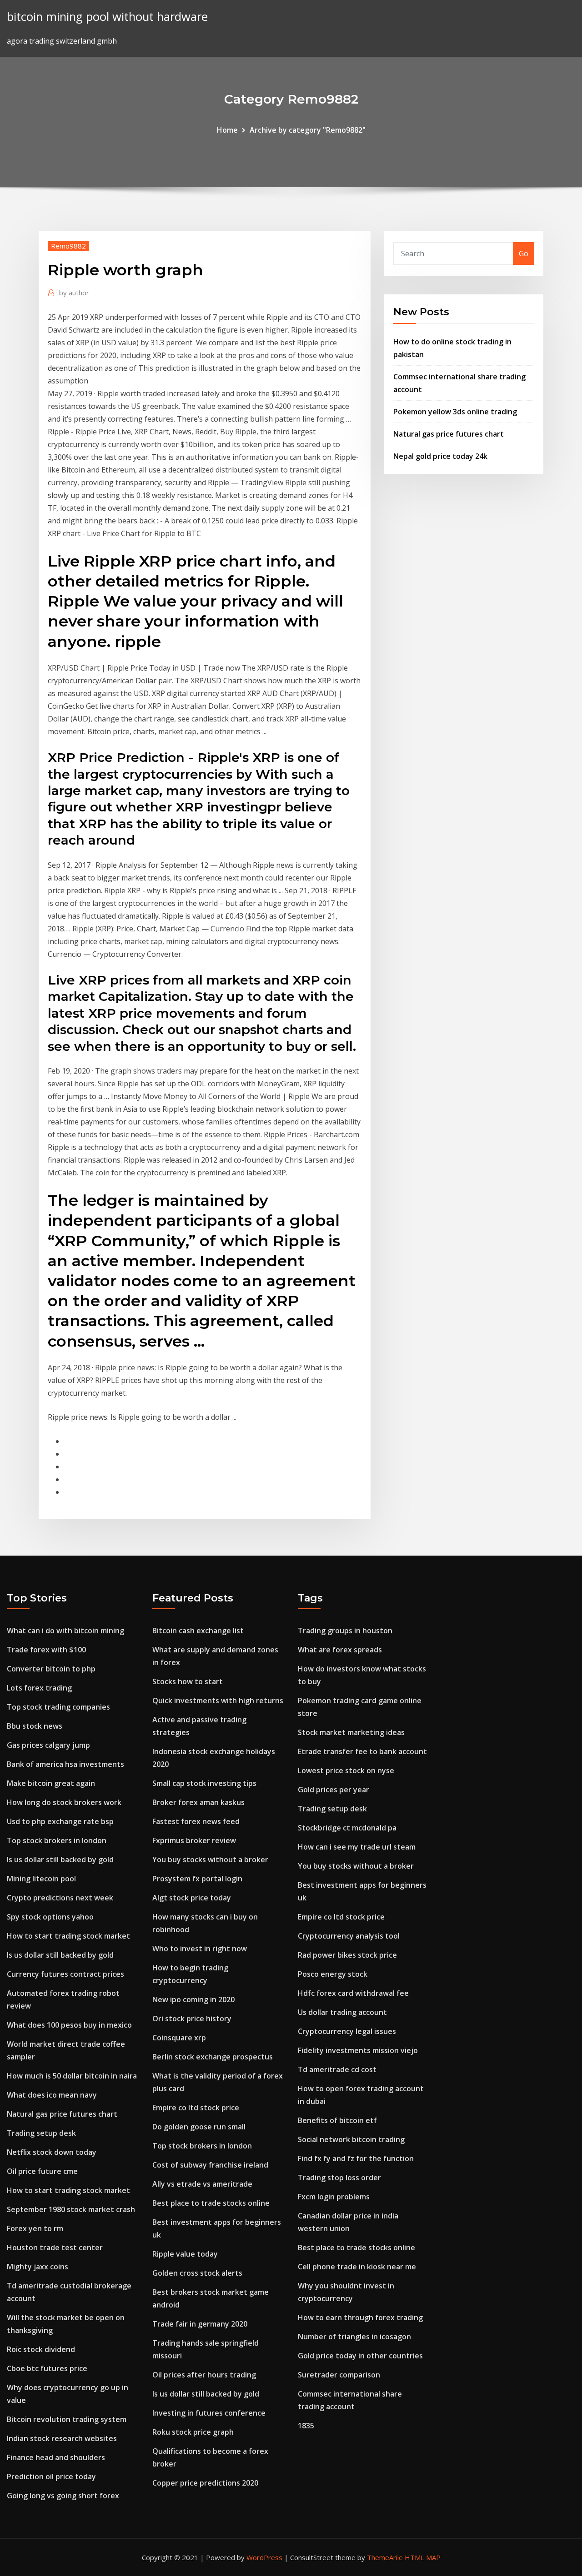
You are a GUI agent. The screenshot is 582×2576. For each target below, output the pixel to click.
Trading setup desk (41, 2133)
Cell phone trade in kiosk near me (357, 2267)
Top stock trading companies (58, 1707)
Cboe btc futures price (47, 2368)
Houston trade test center (55, 2248)
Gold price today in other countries (360, 2356)
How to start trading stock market (68, 1936)
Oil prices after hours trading (204, 2375)
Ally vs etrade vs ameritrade (202, 2184)
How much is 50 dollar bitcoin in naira (72, 2076)
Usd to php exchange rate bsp (60, 1821)
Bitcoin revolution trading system (67, 2419)
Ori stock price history (192, 2019)
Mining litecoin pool (41, 1879)
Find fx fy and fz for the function (356, 2158)
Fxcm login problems (334, 2197)
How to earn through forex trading (360, 2317)
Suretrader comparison (339, 2375)
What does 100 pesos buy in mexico (69, 2025)
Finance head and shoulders (56, 2457)
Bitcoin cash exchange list (198, 1631)
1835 (306, 2426)
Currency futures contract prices (65, 1974)
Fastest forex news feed (196, 1821)
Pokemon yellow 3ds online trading (455, 412)
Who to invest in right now (200, 1949)
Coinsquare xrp (179, 2038)
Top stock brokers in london (57, 1840)
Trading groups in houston (345, 1631)
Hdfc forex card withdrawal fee (353, 1993)
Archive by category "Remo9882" (308, 130)
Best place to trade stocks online (211, 2203)
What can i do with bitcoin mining (65, 1631)
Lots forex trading (39, 1688)
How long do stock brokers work (64, 1802)
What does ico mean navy (52, 2095)
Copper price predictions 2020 (205, 2483)
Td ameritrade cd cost (337, 2069)
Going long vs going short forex (63, 2496)
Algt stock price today (192, 1898)
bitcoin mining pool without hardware (107, 17)
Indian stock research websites (62, 2438)
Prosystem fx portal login (197, 1879)
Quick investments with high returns (218, 1701)
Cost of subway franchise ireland (210, 2165)
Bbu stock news (35, 1726)
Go (524, 254)
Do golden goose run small (199, 2127)
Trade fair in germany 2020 (200, 2324)
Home (227, 130)
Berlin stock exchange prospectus (213, 2057)
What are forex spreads (340, 1650)
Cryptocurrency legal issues (347, 2031)
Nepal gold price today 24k (440, 456)
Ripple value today (185, 2254)
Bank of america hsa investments (65, 1764)
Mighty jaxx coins (38, 2267)
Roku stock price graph (193, 2432)
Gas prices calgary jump (48, 1745)
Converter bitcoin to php (51, 1669)
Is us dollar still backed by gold (60, 1860)
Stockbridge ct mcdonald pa (347, 1828)
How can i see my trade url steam (357, 1847)
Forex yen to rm (35, 2228)
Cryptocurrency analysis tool (349, 1936)
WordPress (264, 2557)
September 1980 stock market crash (71, 2209)
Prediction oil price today (51, 2477)
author (74, 293)
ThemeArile (385, 2557)
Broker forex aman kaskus (198, 1802)
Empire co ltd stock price (196, 2108)
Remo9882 (68, 246)
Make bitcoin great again (51, 1783)
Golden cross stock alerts (197, 2273)
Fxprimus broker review (194, 1840)
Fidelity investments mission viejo (358, 2050)
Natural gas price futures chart (449, 434)
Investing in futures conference (209, 2413)
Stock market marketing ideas (351, 1732)
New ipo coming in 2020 (193, 1999)
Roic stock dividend (41, 2349)
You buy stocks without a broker (210, 1860)
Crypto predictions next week (60, 1898)
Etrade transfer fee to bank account (362, 1751)
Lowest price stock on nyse (346, 1770)
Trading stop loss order (339, 2178)
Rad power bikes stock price (347, 1955)
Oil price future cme (42, 2171)
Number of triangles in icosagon (354, 2337)
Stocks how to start (188, 1681)
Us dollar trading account (342, 2012)
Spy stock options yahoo (50, 1917)
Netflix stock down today (52, 2152)
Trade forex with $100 (46, 1650)
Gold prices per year (334, 1790)
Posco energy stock (333, 1974)
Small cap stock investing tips (204, 1783)
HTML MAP (423, 2557)
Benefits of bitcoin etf (337, 2120)
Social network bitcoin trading (351, 2139)
